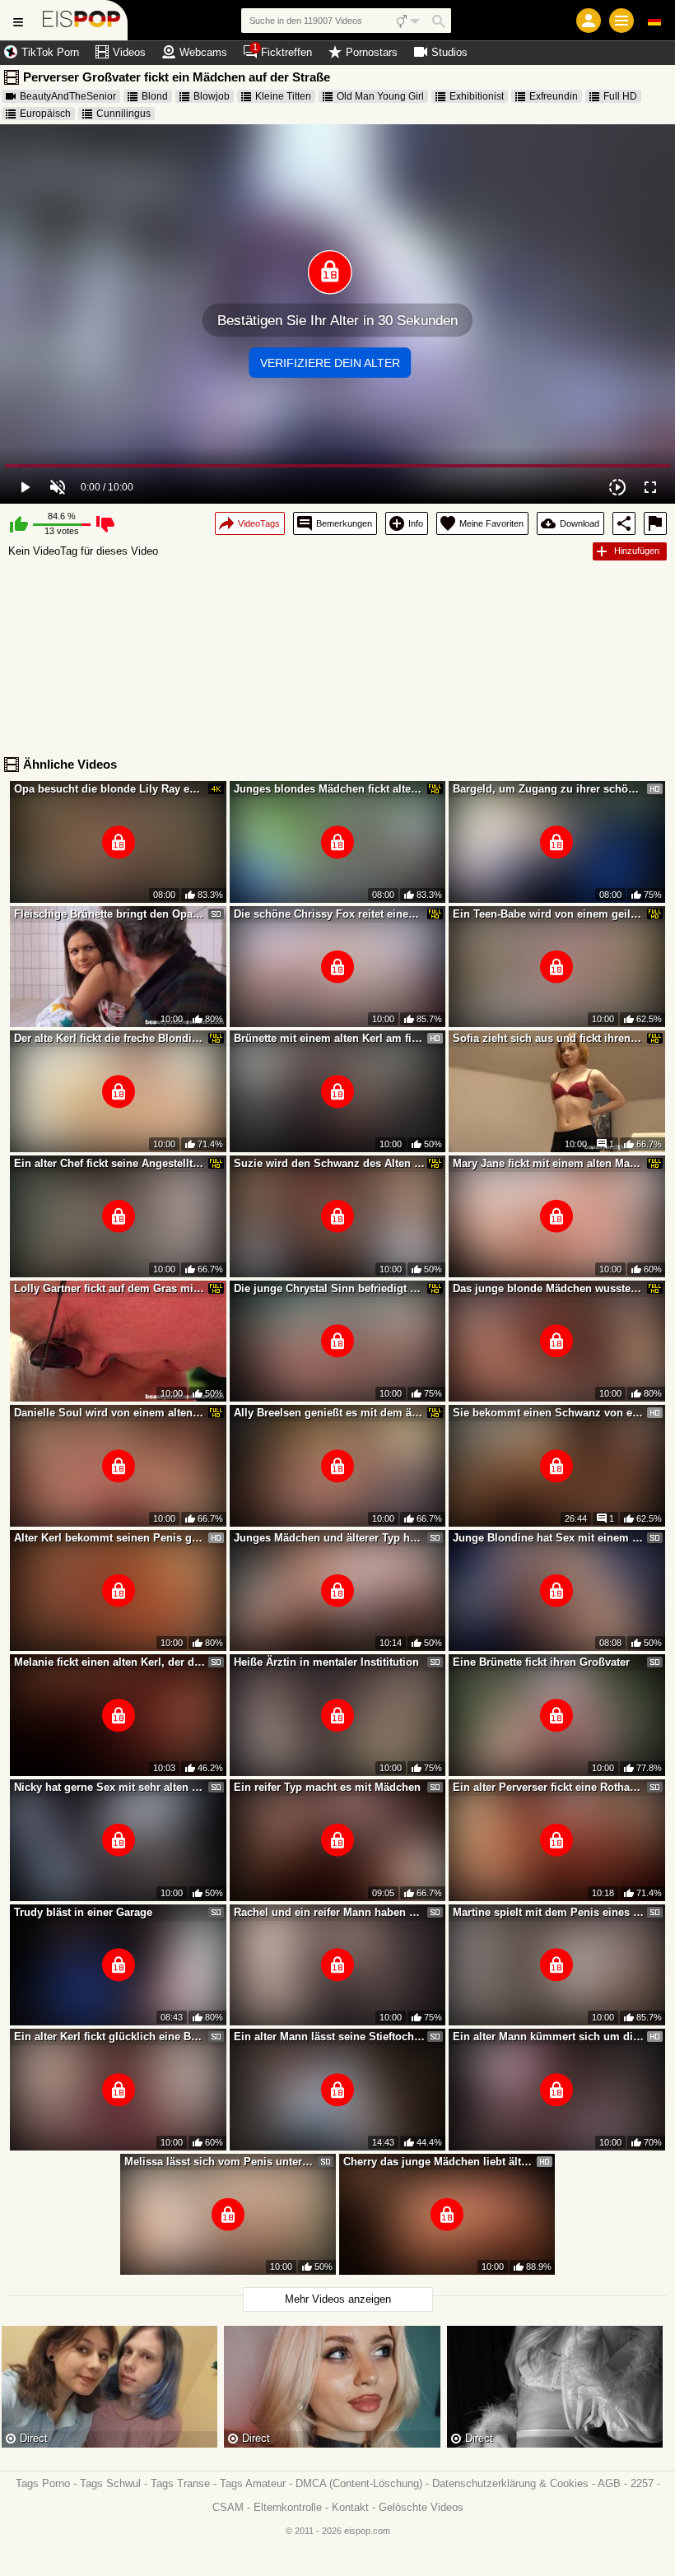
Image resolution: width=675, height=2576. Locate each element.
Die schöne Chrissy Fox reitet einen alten (329, 914)
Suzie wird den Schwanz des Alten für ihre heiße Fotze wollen (329, 1163)
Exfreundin (554, 96)
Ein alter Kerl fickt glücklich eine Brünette (109, 2037)
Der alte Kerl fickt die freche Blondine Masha (109, 1038)
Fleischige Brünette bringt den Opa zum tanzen (109, 914)
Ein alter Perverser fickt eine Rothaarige (548, 1787)
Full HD (620, 96)
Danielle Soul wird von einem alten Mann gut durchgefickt (109, 1413)
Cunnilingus (123, 114)
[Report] (655, 523)
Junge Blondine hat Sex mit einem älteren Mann (548, 1538)
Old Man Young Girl (380, 96)
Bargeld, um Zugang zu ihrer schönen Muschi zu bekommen (548, 789)
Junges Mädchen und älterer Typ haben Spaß (329, 1538)
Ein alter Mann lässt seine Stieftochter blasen (329, 2037)
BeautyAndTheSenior (68, 96)
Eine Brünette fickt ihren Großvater (541, 1662)
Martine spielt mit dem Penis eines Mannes (548, 1912)
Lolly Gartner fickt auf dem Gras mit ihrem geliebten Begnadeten (109, 1288)
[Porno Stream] (82, 20)
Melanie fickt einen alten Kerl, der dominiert (109, 1662)
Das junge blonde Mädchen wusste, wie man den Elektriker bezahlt (548, 1288)
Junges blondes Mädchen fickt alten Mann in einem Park (329, 789)
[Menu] (621, 21)
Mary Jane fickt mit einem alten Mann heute (548, 1163)
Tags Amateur (253, 2483)
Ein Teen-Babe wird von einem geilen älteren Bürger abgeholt (548, 914)
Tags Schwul (110, 2483)
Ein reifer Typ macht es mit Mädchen (327, 1787)
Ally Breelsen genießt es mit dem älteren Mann (329, 1413)
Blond (155, 96)
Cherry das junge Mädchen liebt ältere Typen (439, 2162)
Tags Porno (43, 2483)
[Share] (624, 523)
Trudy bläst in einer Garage (83, 1912)
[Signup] (589, 21)
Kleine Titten (283, 96)
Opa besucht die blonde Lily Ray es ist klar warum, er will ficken (109, 789)
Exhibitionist (477, 96)
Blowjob (212, 96)
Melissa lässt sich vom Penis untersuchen (220, 2162)
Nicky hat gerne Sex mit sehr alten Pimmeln (109, 1787)
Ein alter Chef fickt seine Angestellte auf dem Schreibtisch (109, 1163)
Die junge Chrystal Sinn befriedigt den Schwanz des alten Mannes (329, 1288)
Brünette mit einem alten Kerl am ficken (329, 1038)
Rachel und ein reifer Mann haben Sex (329, 1912)
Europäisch (45, 114)
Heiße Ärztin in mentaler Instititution (326, 1662)
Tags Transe (180, 2483)
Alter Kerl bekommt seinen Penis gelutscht (109, 1538)
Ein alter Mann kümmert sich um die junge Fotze (548, 2037)
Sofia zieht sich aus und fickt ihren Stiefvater (548, 1038)
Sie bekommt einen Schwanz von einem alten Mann (548, 1413)
